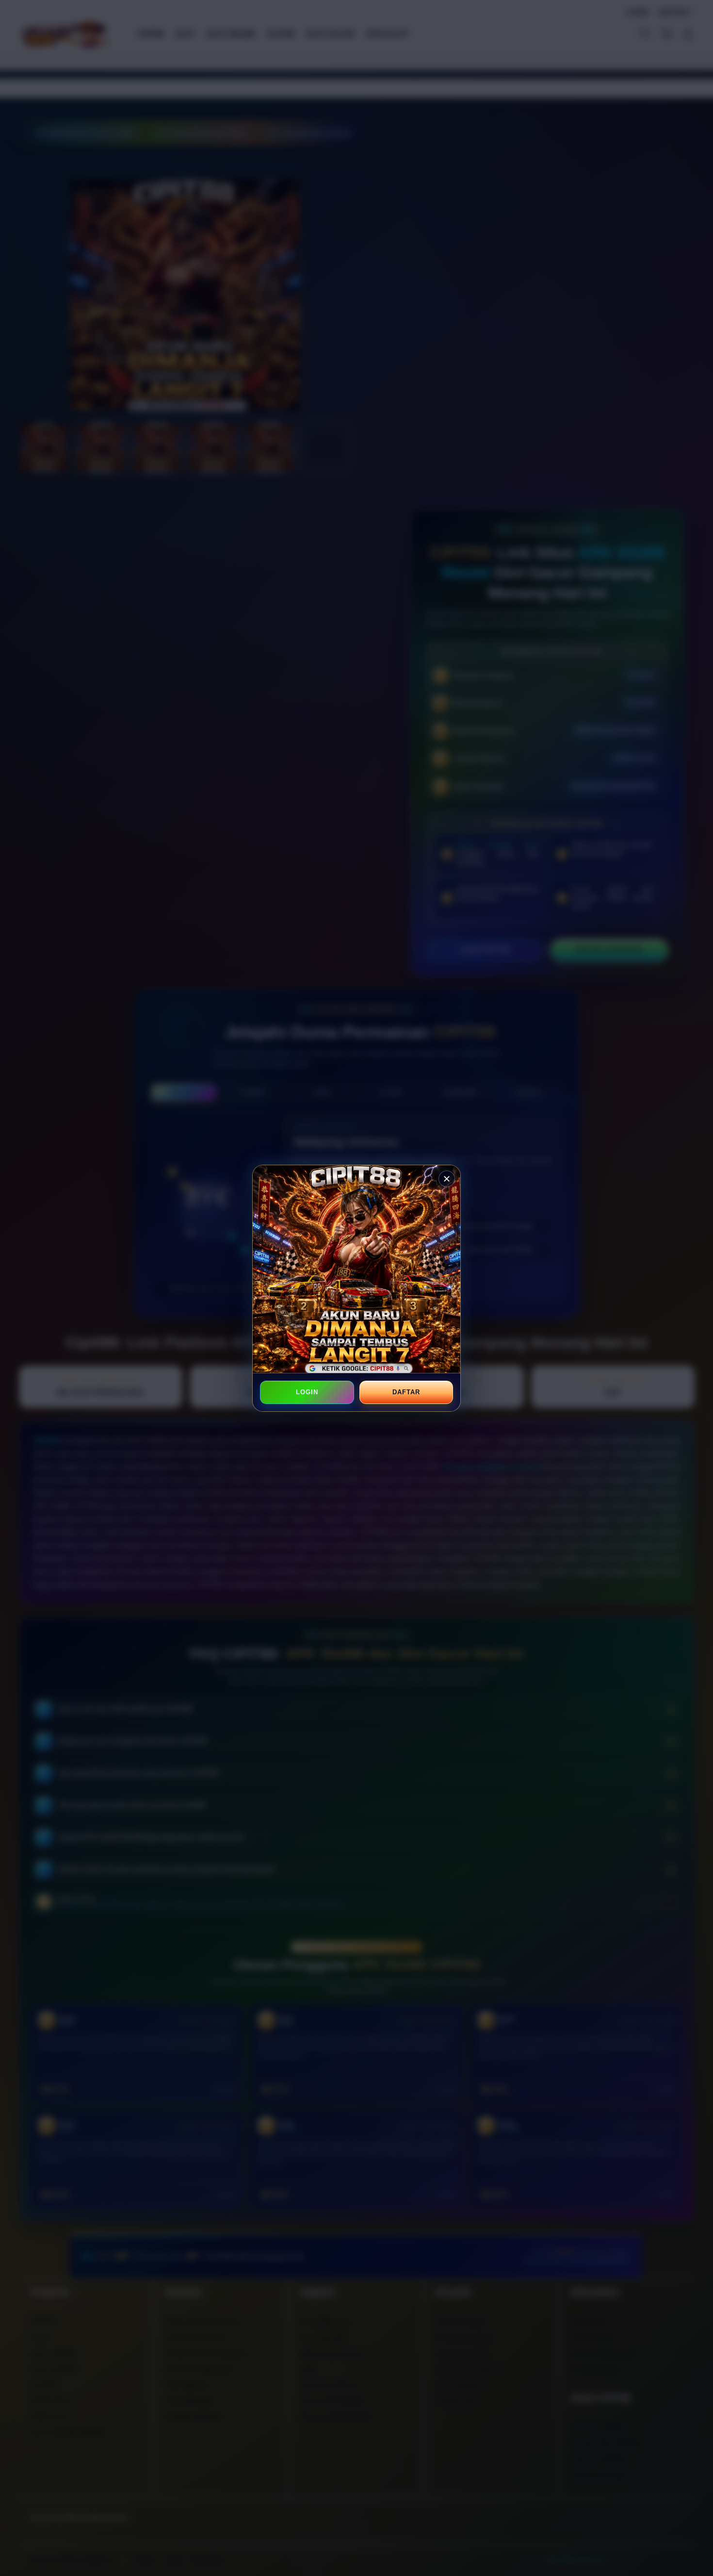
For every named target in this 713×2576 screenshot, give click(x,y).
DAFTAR (406, 1392)
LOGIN (307, 1392)
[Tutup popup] (447, 1179)
